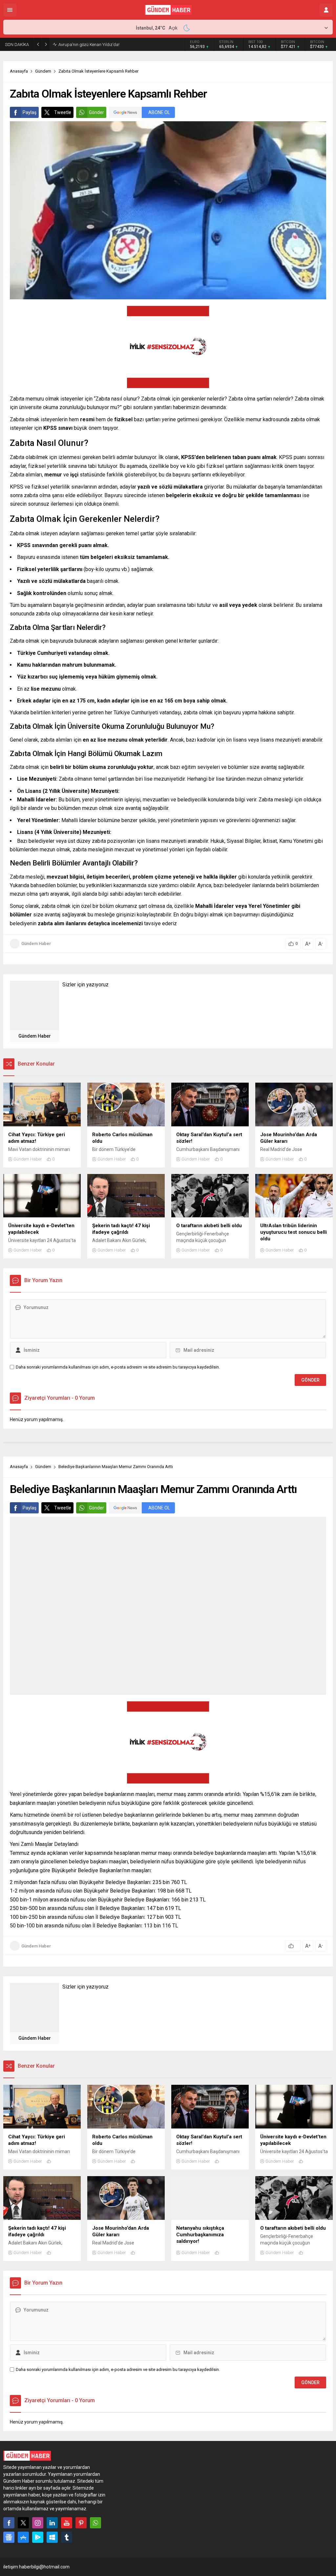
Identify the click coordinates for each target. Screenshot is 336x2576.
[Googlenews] (9, 2537)
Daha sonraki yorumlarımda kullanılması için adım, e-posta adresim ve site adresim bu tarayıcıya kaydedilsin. (118, 1367)
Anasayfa (19, 71)
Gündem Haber (36, 943)
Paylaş (30, 112)
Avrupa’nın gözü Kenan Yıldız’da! (89, 45)
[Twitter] (23, 2523)
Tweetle (63, 112)
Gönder (96, 112)
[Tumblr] (67, 2537)
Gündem (43, 71)
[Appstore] (23, 2537)
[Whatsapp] (95, 2523)
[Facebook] (9, 2523)
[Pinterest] (81, 2523)
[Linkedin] (52, 2523)
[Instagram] (38, 2523)
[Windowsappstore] (52, 2537)
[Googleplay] (38, 2537)
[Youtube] (67, 2523)
